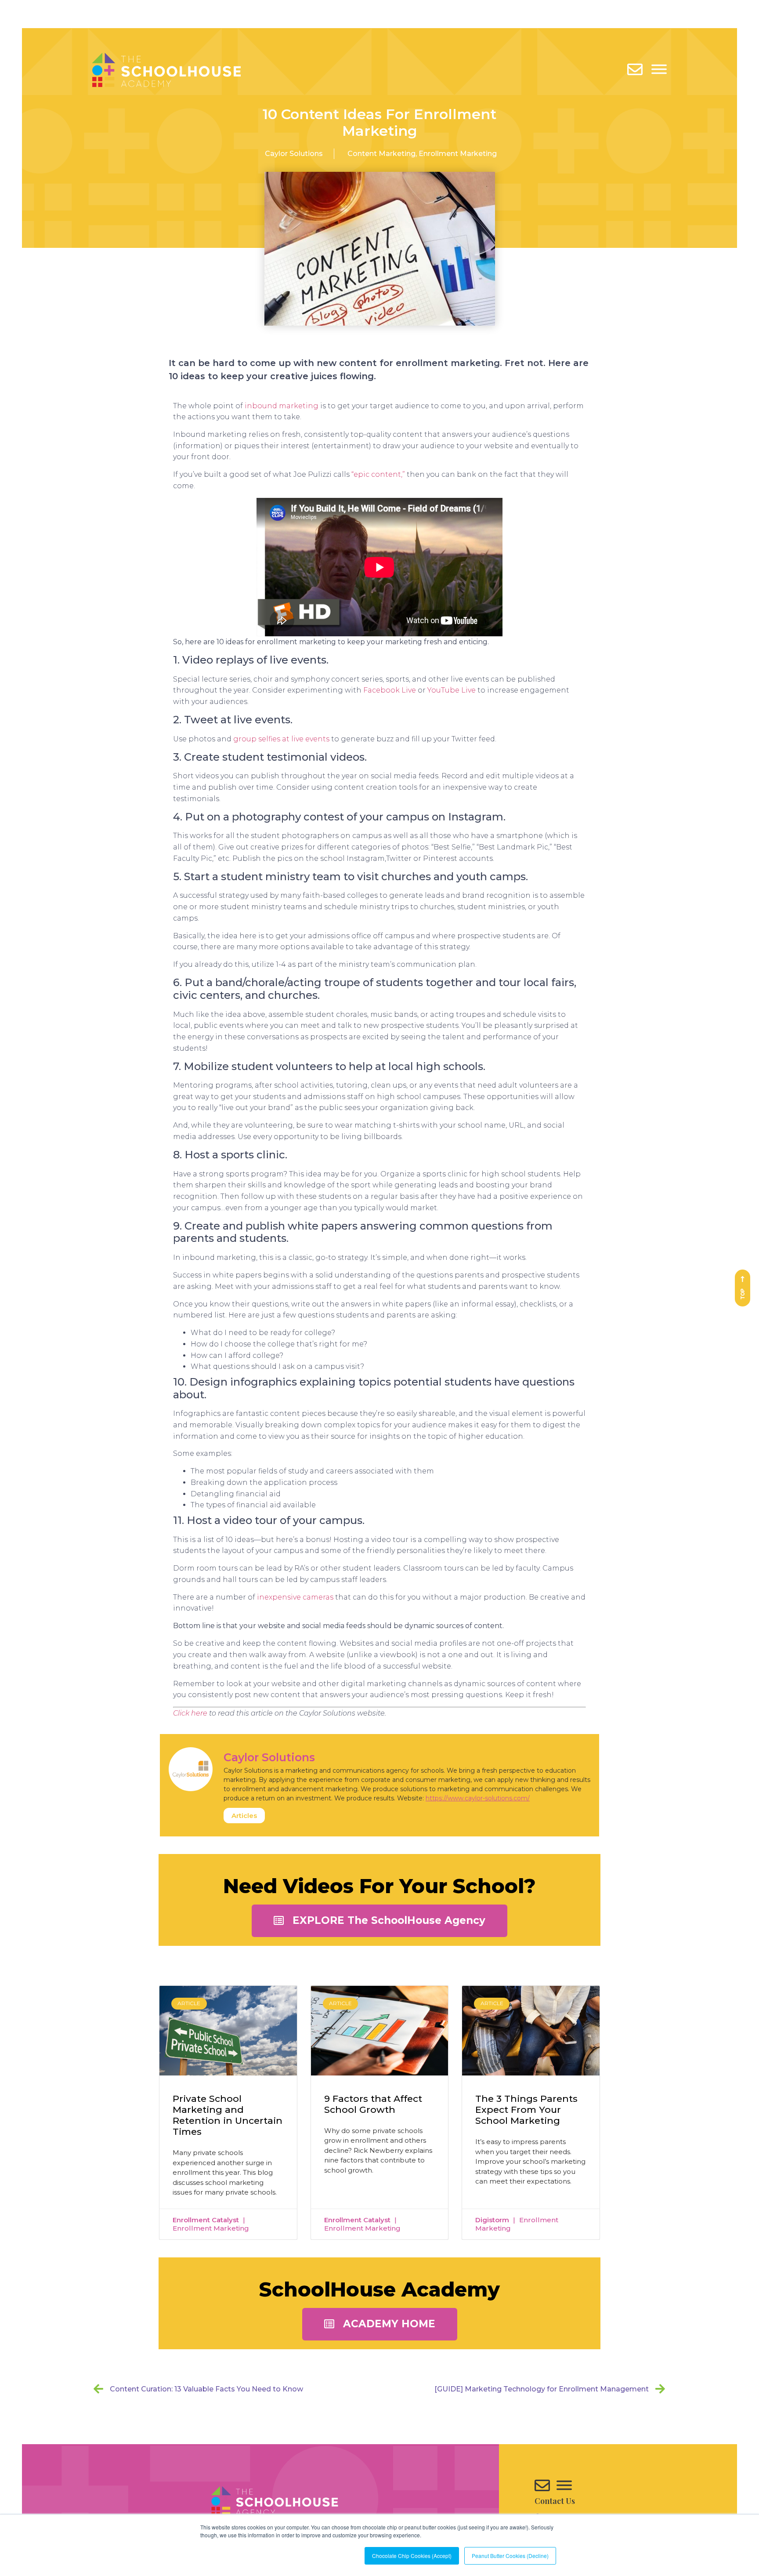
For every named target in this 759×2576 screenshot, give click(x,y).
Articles (244, 1816)
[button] (379, 1921)
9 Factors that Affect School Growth (373, 2104)
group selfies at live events (281, 739)
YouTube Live (452, 690)
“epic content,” (378, 474)
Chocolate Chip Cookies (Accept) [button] (412, 2556)
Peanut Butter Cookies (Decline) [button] (510, 2556)
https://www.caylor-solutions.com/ (478, 1798)
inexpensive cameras (295, 1597)
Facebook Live (390, 690)
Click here (190, 1713)
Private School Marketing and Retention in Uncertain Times (228, 2115)
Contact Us (555, 2501)
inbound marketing (282, 406)
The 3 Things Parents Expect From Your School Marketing (526, 2110)
